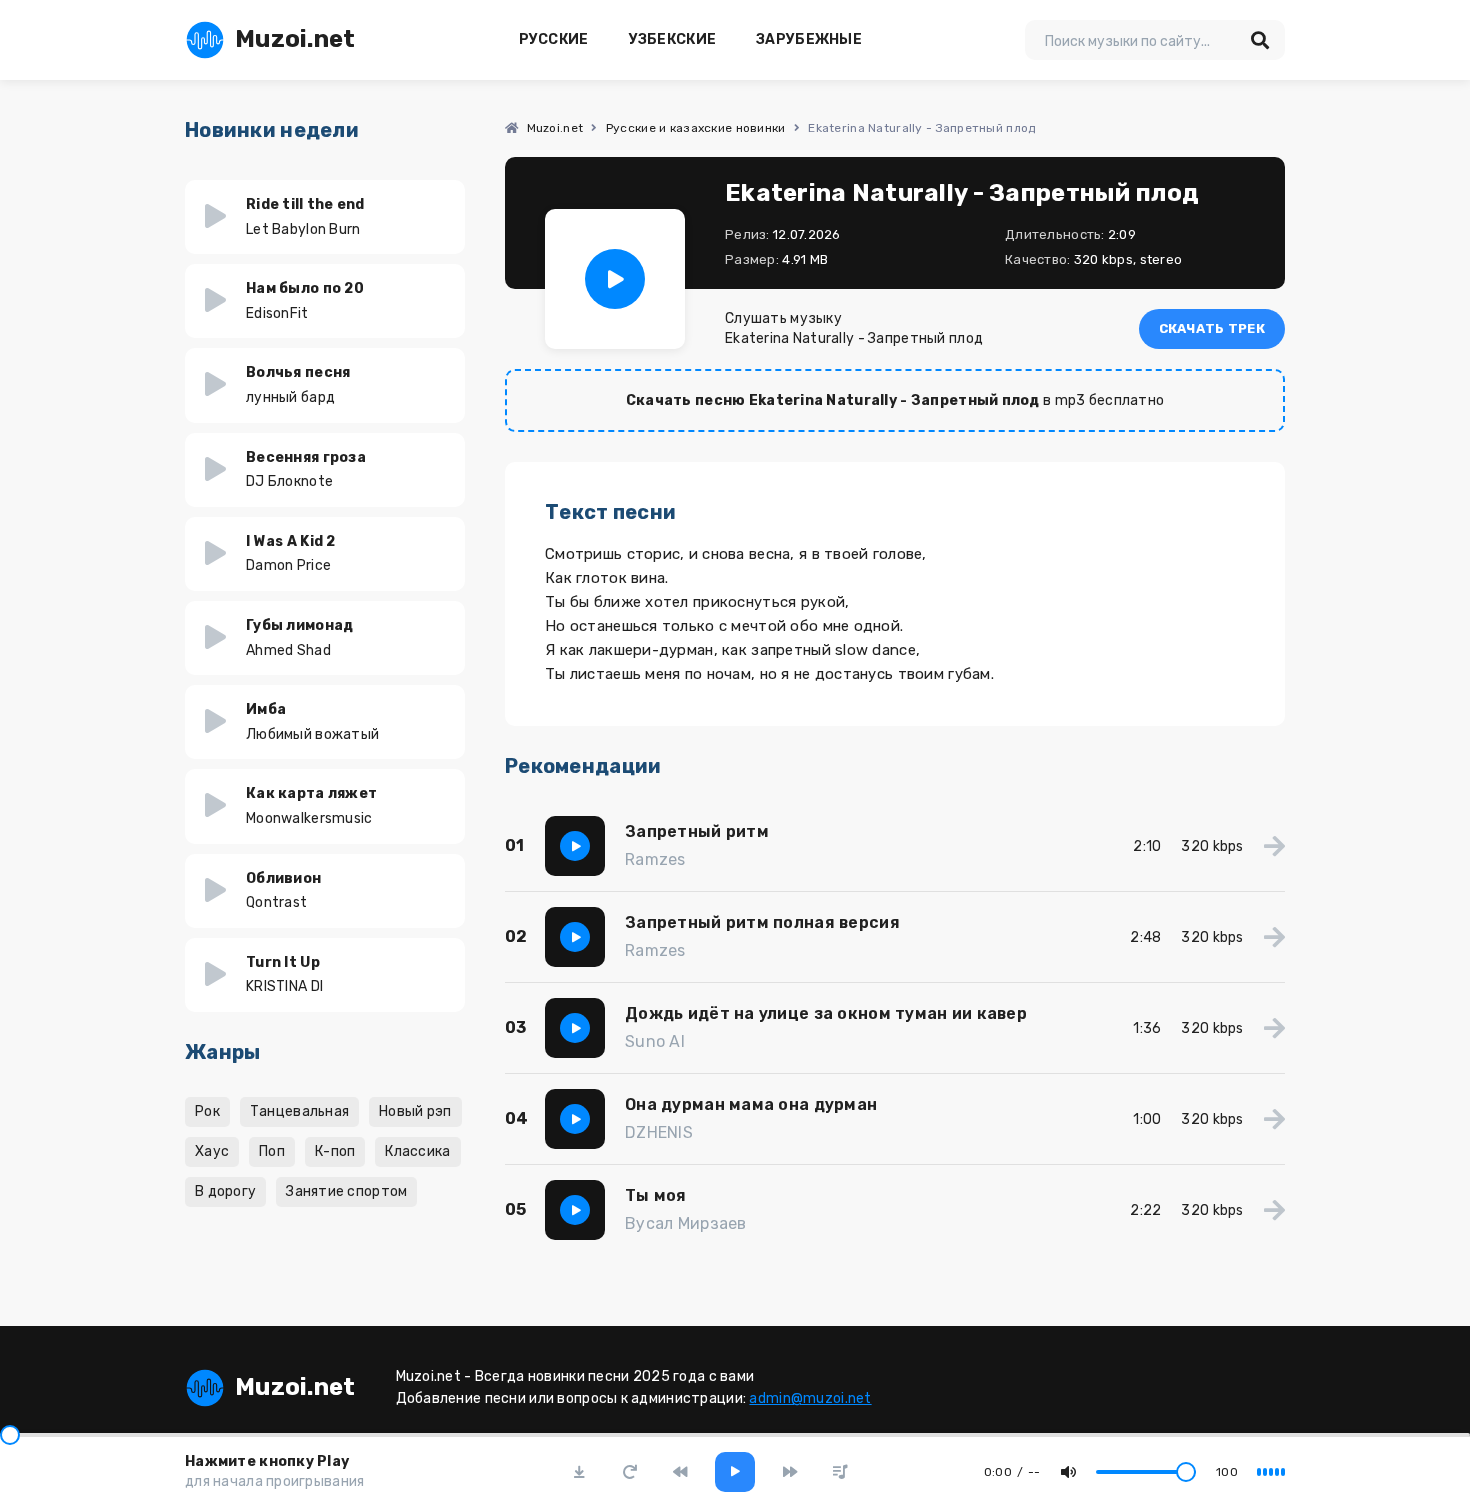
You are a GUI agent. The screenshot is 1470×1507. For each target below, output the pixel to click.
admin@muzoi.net (810, 1398)
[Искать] (1260, 40)
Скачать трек (1212, 328)
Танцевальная (299, 1111)
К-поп (335, 1151)
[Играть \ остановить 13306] (615, 279)
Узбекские (673, 39)
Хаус (212, 1151)
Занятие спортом (346, 1191)
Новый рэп (415, 1111)
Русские (554, 39)
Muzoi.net (295, 39)
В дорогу (225, 1191)
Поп (272, 1151)
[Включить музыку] (735, 1472)
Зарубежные (809, 39)
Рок (207, 1111)
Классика (417, 1151)
